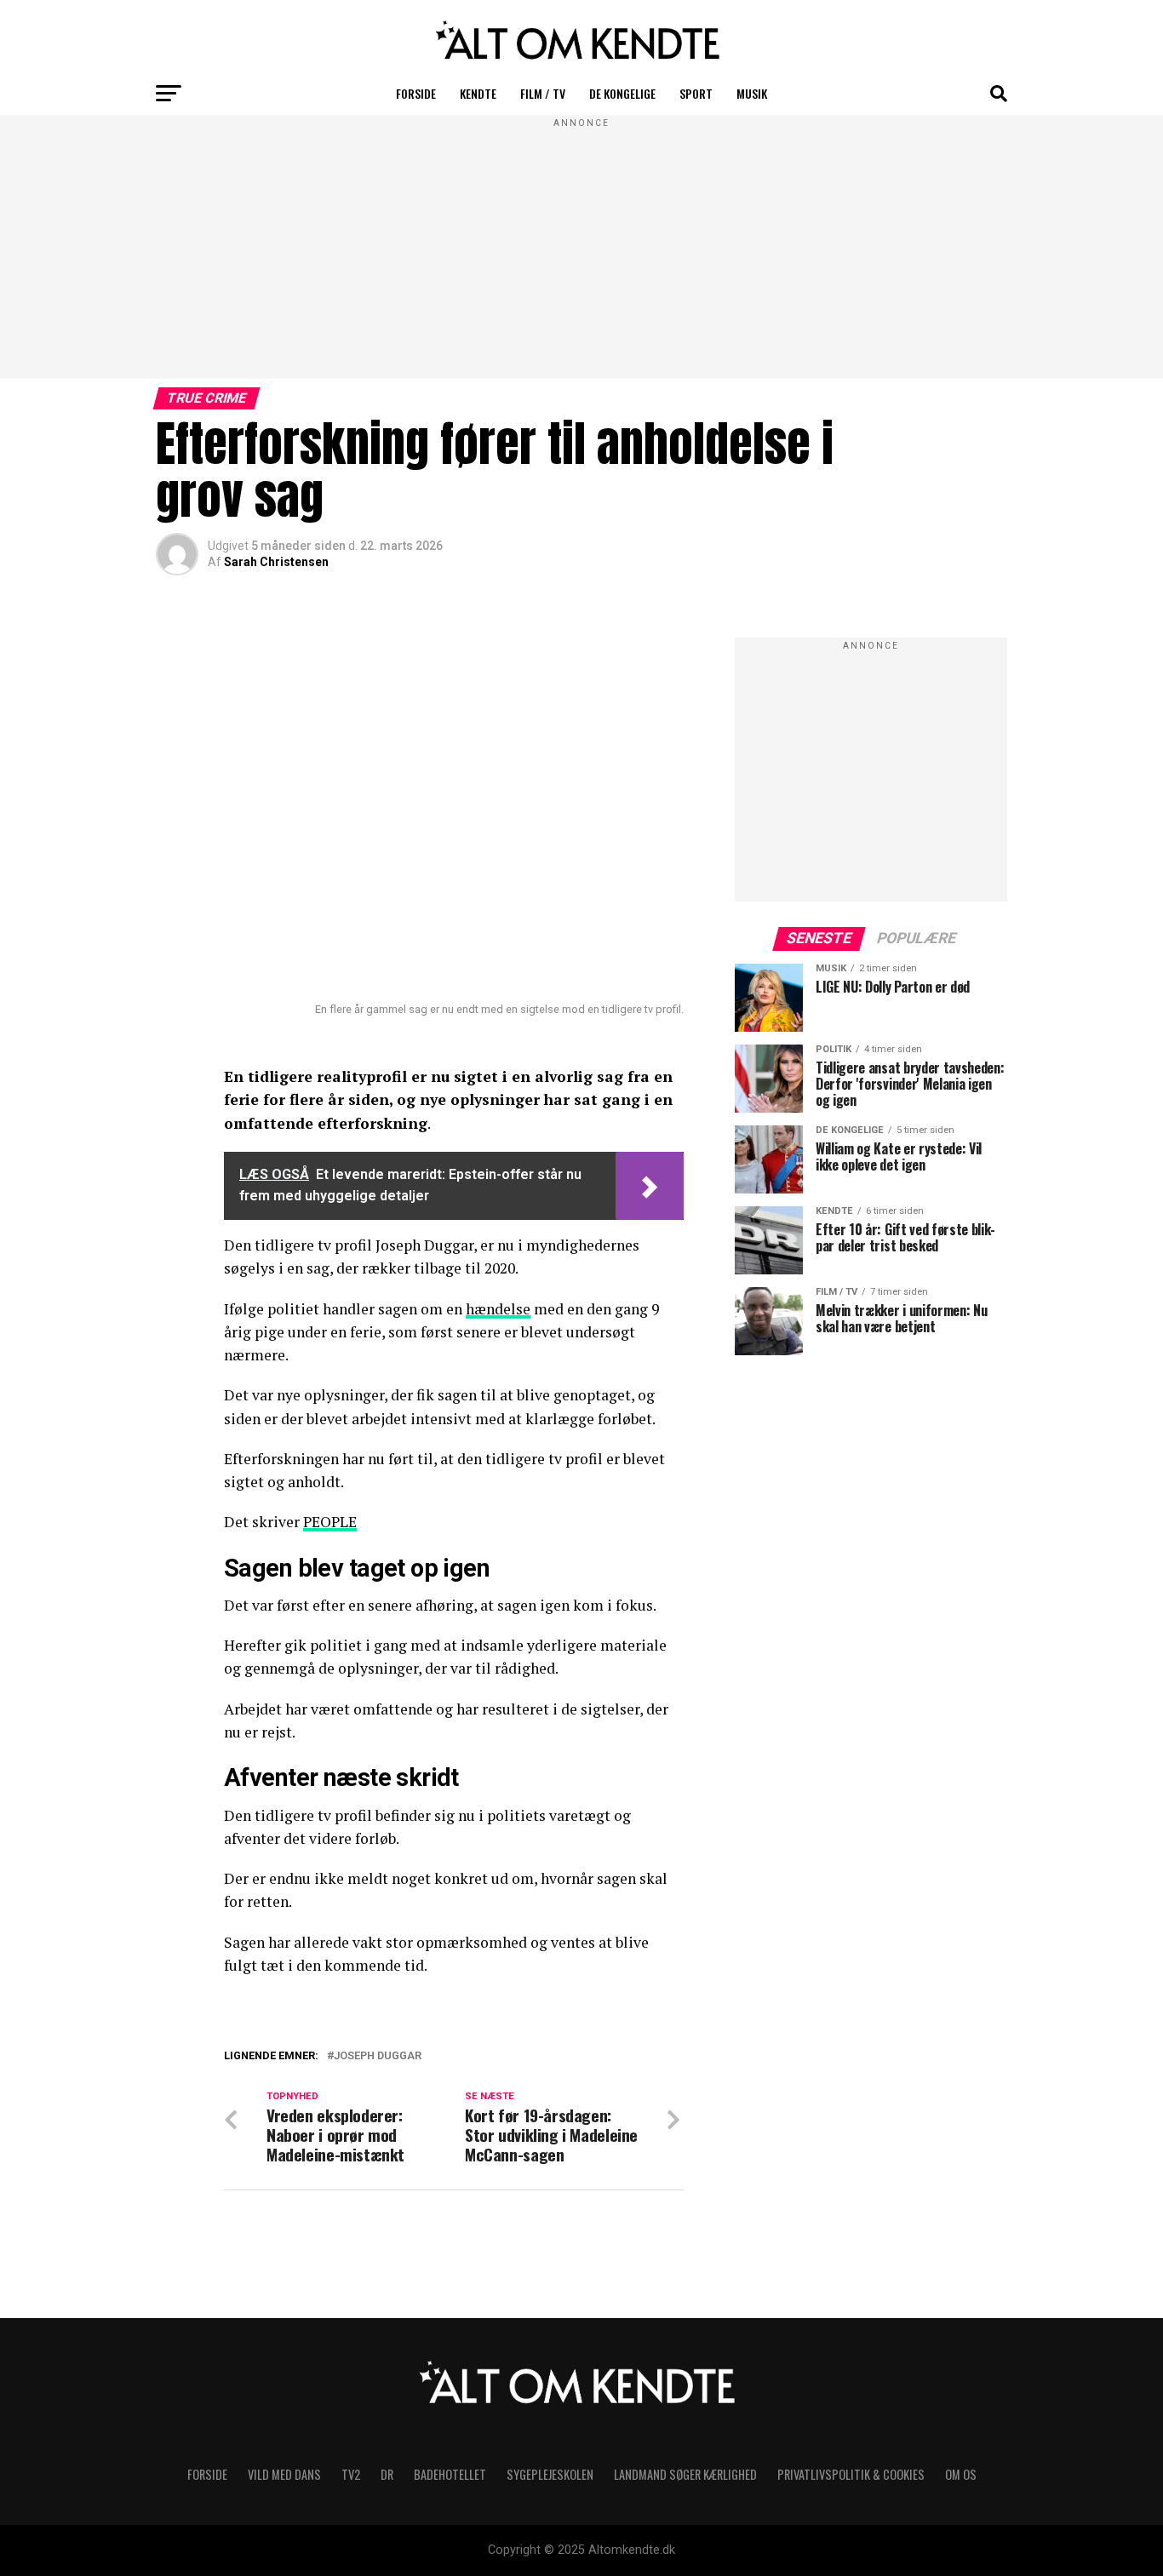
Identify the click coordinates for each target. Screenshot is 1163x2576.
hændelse (498, 1309)
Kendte (478, 93)
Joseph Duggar (378, 2056)
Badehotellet (450, 2474)
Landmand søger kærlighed (685, 2474)
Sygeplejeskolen (550, 2474)
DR (387, 2474)
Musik (752, 93)
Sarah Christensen (276, 562)
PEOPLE (330, 1522)
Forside (416, 93)
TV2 (351, 2474)
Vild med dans (284, 2474)
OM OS (961, 2474)
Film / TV (543, 93)
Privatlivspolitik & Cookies (851, 2474)
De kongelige (622, 93)
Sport (696, 93)
